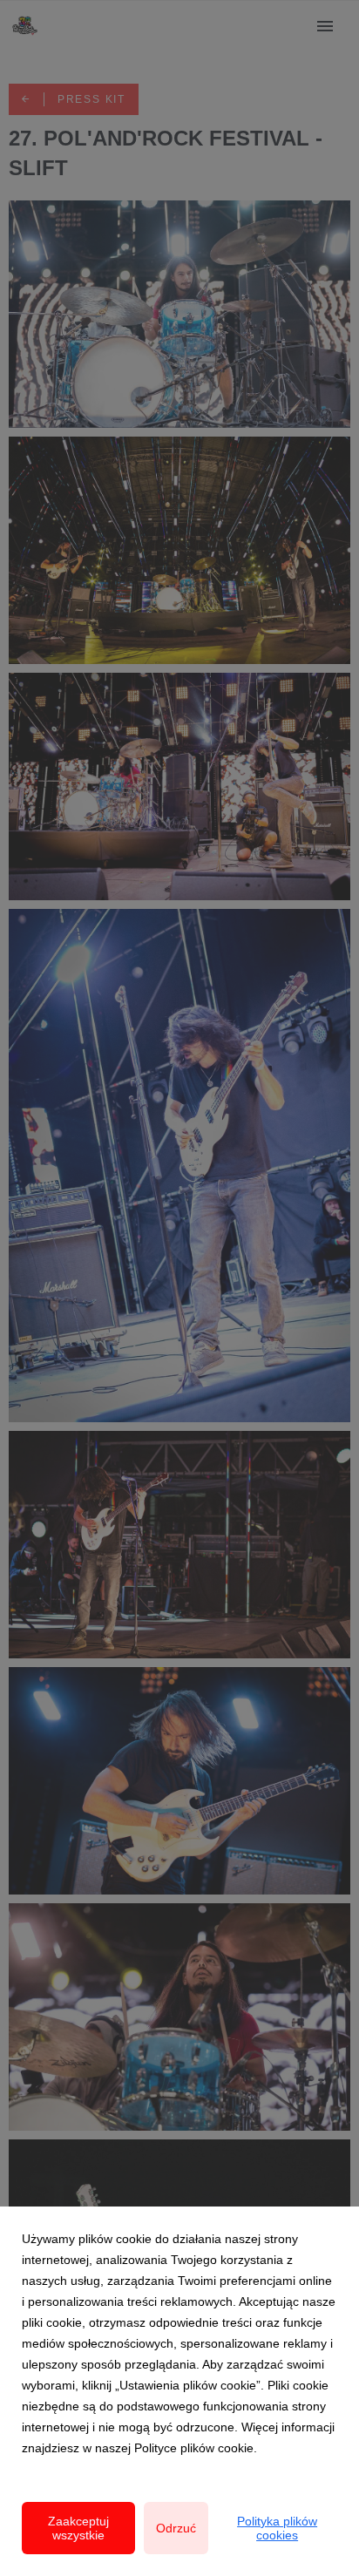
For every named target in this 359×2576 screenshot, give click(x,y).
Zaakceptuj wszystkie (78, 2528)
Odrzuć (176, 2528)
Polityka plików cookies (277, 2528)
